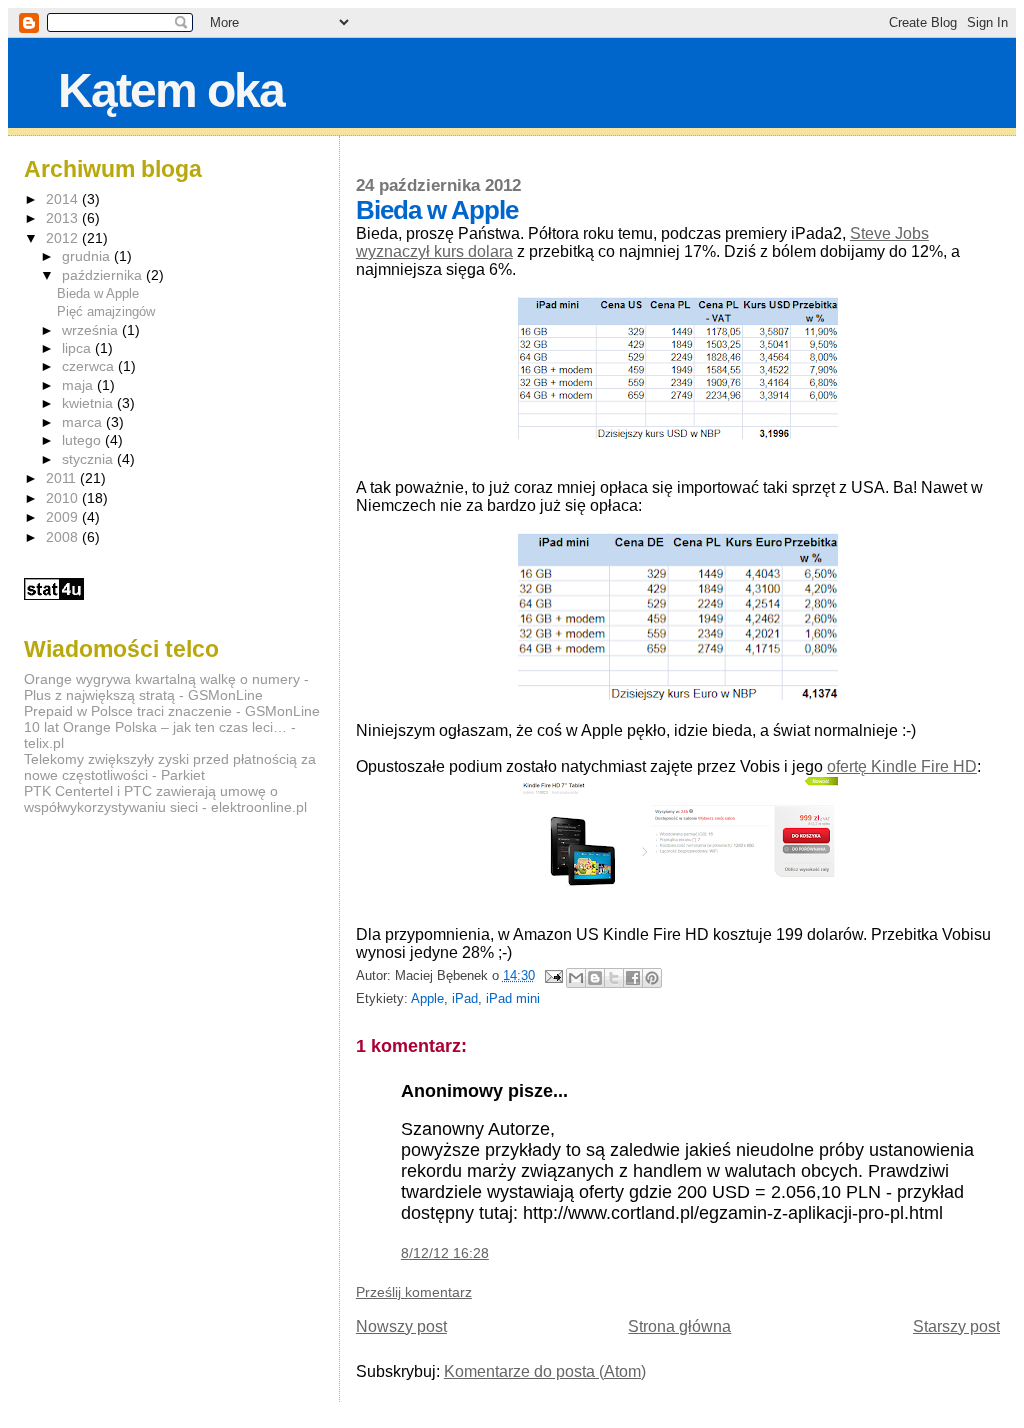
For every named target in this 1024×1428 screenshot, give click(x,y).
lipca (78, 348)
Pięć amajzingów (106, 311)
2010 (64, 498)
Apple (427, 998)
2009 (64, 517)
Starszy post (956, 1326)
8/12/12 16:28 (445, 1253)
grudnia (88, 256)
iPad (465, 998)
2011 (63, 478)
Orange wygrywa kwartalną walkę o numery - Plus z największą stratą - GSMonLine (166, 687)
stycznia (89, 459)
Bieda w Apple (98, 293)
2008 (64, 537)
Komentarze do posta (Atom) (545, 1371)
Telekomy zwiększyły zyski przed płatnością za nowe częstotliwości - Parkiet (170, 767)
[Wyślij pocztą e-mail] (576, 978)
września (92, 330)
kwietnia (89, 403)
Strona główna (679, 1326)
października (104, 275)
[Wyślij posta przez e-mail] (553, 975)
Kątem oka (171, 90)
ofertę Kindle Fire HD (902, 766)
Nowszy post (401, 1326)
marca (84, 422)
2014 (64, 199)
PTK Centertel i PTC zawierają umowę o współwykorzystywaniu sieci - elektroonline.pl (165, 799)
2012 (64, 238)
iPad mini (513, 998)
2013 (64, 218)
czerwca (90, 366)
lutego (83, 440)
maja (79, 385)
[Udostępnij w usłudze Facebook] (633, 978)
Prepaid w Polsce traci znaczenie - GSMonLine (172, 711)
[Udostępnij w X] (614, 978)
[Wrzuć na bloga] (595, 978)
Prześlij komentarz (414, 1292)
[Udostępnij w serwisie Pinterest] (652, 978)
